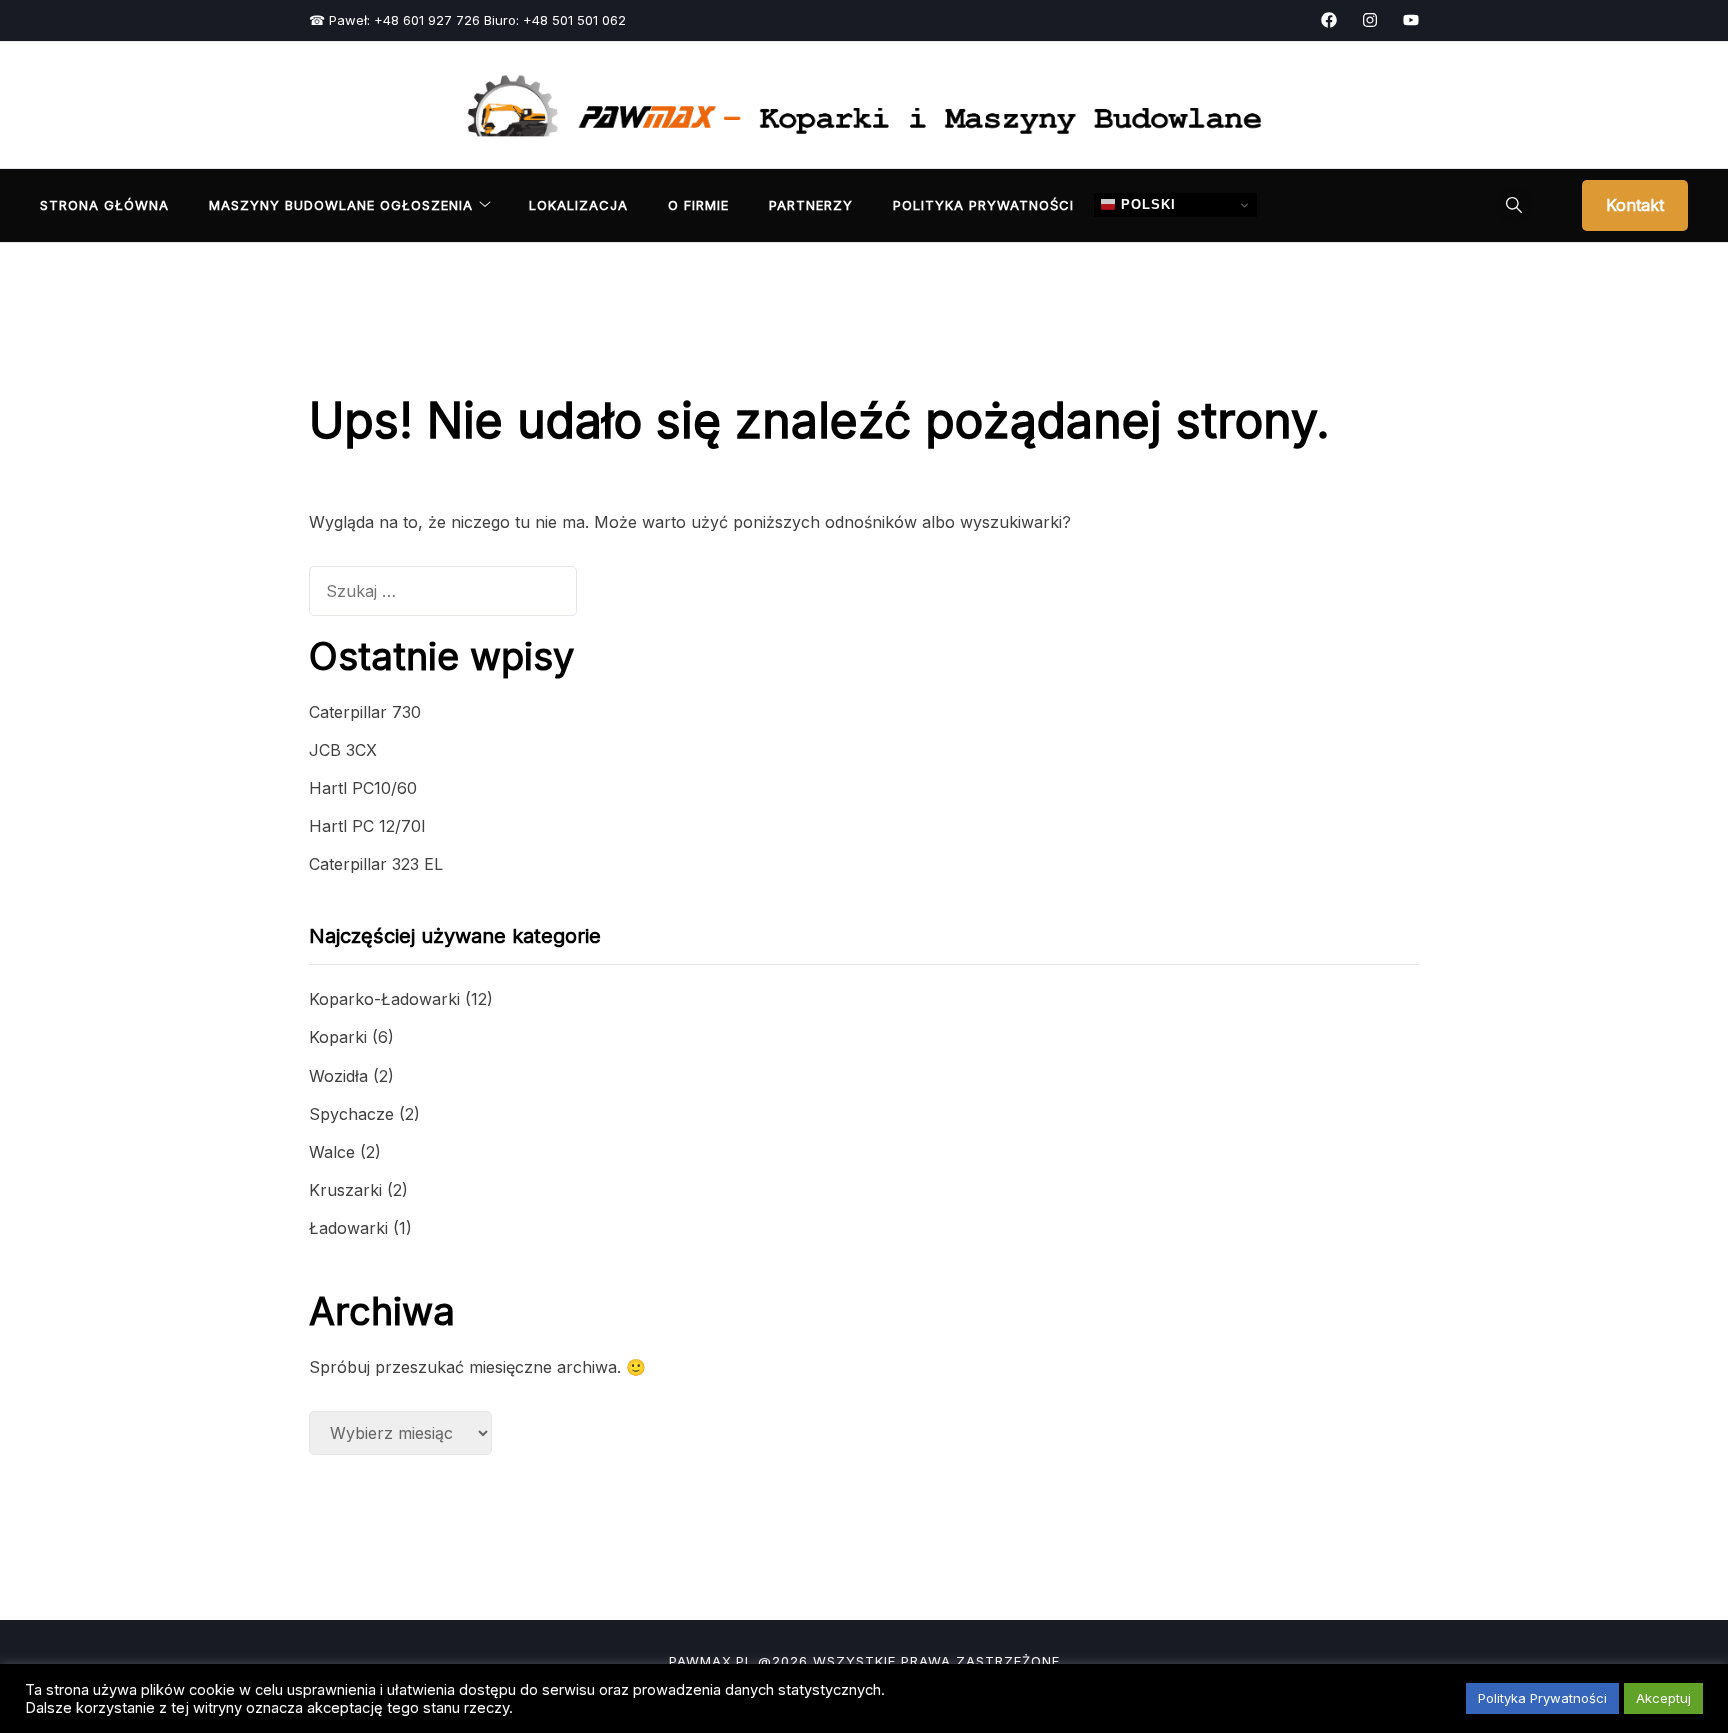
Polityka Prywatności (983, 205)
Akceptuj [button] (1663, 1698)
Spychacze (351, 1114)
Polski (1146, 204)
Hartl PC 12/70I (367, 826)
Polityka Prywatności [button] (1542, 1698)
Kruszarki (345, 1190)
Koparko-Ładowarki (384, 999)
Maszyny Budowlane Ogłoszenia (341, 205)
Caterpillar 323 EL (376, 864)
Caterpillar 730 (365, 712)
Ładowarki (348, 1228)
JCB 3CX (343, 750)
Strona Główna (104, 205)
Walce (332, 1152)
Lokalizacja (578, 205)
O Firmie (698, 205)
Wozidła (338, 1076)
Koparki (338, 1037)
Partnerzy (811, 205)
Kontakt (1635, 205)
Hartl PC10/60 (363, 788)
